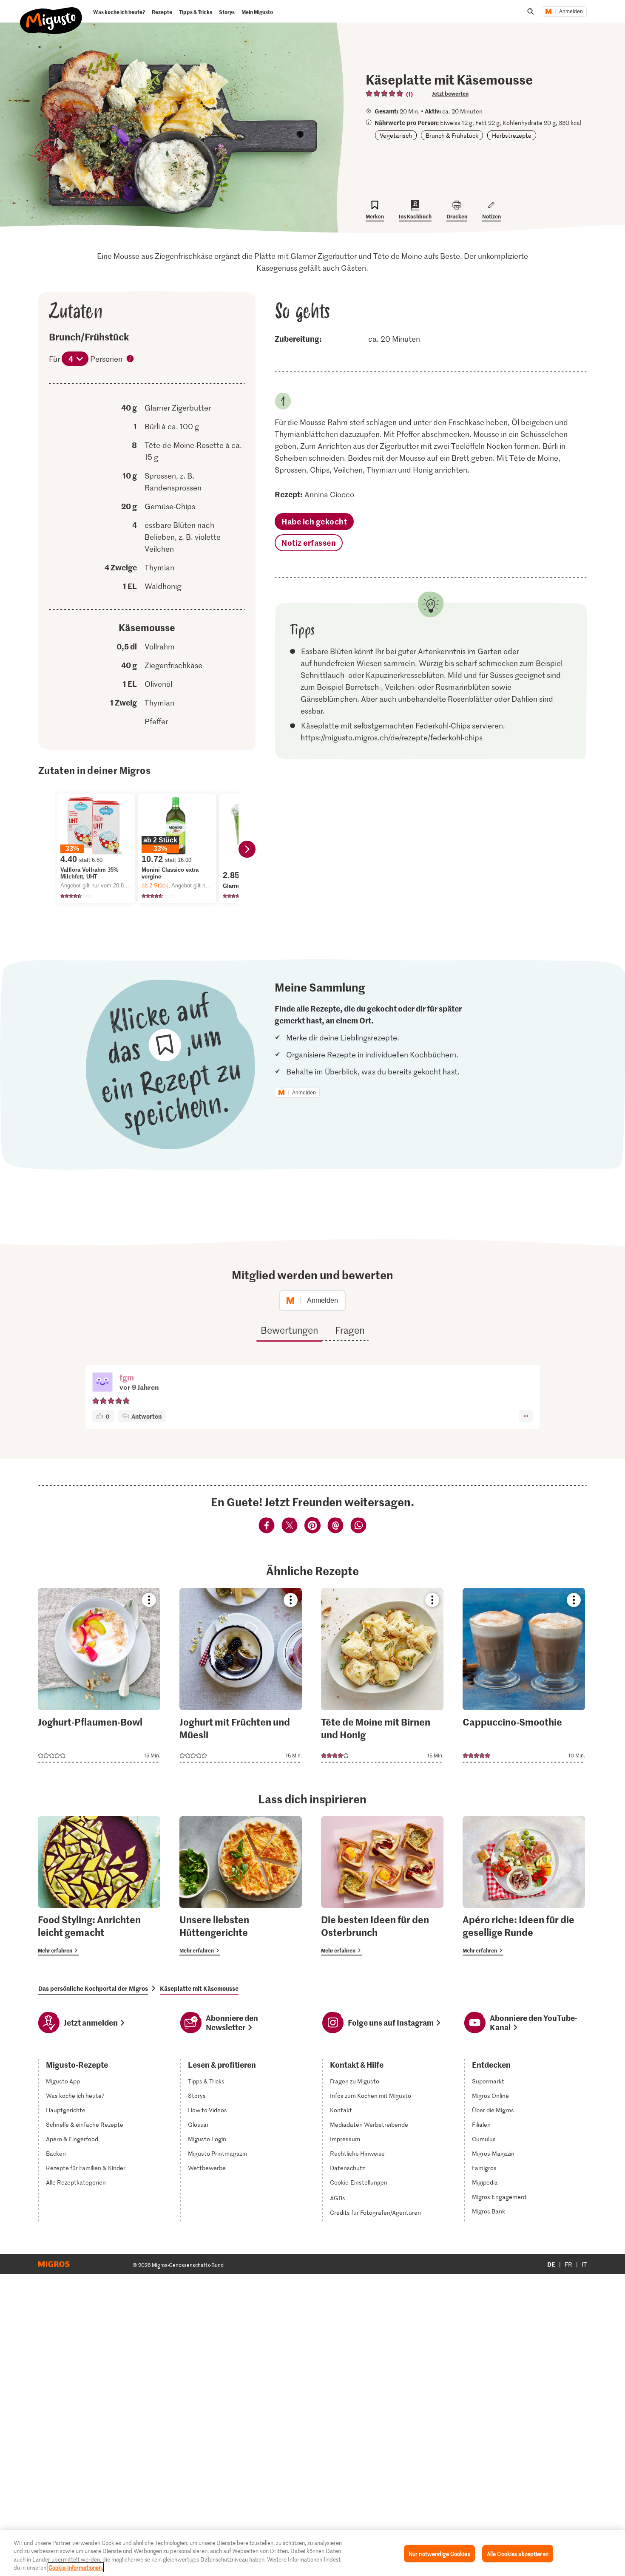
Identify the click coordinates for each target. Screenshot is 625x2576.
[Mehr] (526, 1416)
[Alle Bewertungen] (385, 94)
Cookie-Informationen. (76, 2567)
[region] (312, 2553)
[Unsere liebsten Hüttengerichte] (241, 1886)
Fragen (350, 1330)
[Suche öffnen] (531, 11)
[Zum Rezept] (99, 1675)
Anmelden (571, 11)
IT (584, 2264)
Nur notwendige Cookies (439, 2554)
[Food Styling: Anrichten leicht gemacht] (99, 1886)
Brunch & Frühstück (452, 135)
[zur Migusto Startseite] (51, 14)
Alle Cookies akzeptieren (518, 2554)
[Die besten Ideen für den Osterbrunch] (382, 1886)
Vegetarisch (396, 135)
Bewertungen (289, 1330)
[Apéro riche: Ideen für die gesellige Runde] (524, 1886)
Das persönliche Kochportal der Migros (93, 1988)
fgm (127, 1377)
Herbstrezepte (512, 135)
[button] (102, 1383)
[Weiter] (247, 849)
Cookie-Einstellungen (359, 2182)
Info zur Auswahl (131, 360)
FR (568, 2264)
